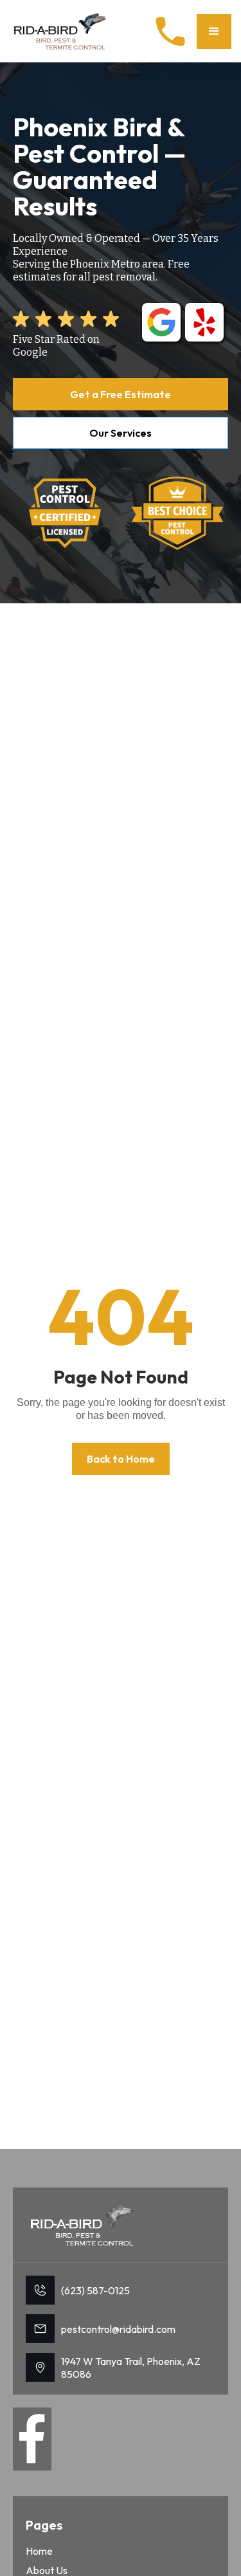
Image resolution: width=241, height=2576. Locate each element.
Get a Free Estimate (121, 394)
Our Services (121, 433)
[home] (61, 31)
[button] (214, 32)
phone (170, 32)
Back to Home (121, 1459)
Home (39, 2551)
